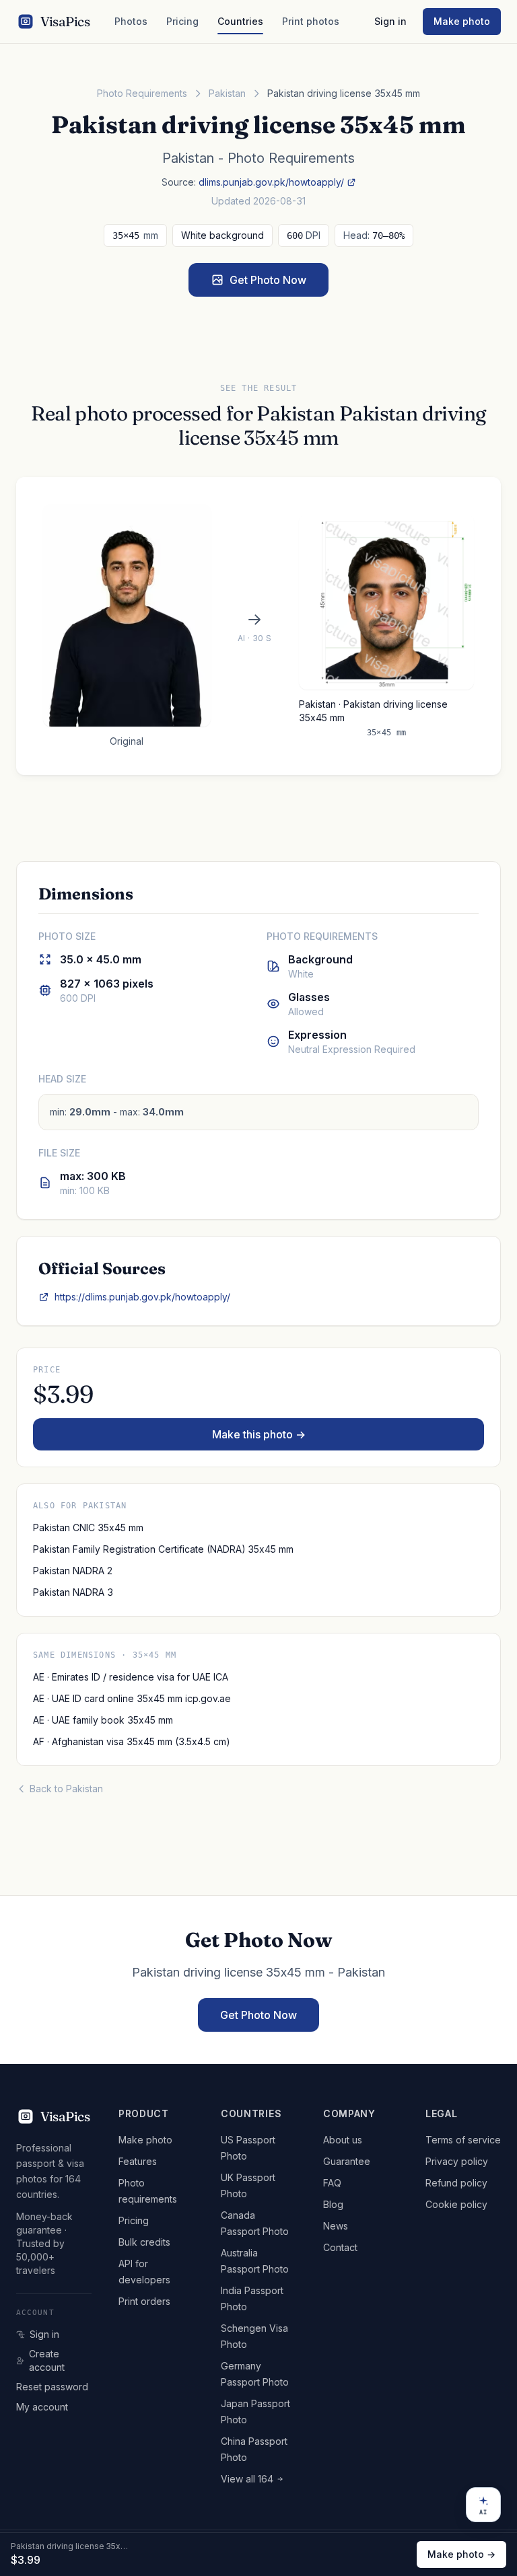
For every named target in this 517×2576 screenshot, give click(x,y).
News (336, 2226)
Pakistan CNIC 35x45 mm (88, 1528)
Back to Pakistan (66, 1789)
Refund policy (456, 2183)
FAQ (332, 2183)
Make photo (462, 21)
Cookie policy (456, 2204)
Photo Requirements (142, 93)
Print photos (311, 21)
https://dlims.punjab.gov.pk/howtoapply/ (142, 1297)
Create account (47, 2360)
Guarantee (347, 2161)
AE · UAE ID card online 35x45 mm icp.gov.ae (132, 1698)
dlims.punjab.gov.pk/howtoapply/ (271, 182)
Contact (340, 2247)
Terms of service (463, 2140)
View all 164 (247, 2479)
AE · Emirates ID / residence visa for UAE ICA (131, 1677)
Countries (240, 21)
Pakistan (227, 93)
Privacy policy (457, 2161)
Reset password (52, 2387)
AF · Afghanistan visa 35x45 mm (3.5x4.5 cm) (131, 1741)
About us (343, 2140)
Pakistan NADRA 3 (73, 1592)
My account (42, 2407)
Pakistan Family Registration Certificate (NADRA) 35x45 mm (163, 1549)
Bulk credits (144, 2242)
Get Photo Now (268, 280)
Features (138, 2161)
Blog (333, 2204)
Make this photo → (259, 1434)
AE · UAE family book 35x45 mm (103, 1720)
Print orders (144, 2301)
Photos (131, 21)
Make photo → (461, 2554)
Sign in (390, 21)
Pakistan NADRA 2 (73, 1571)
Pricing (182, 21)
